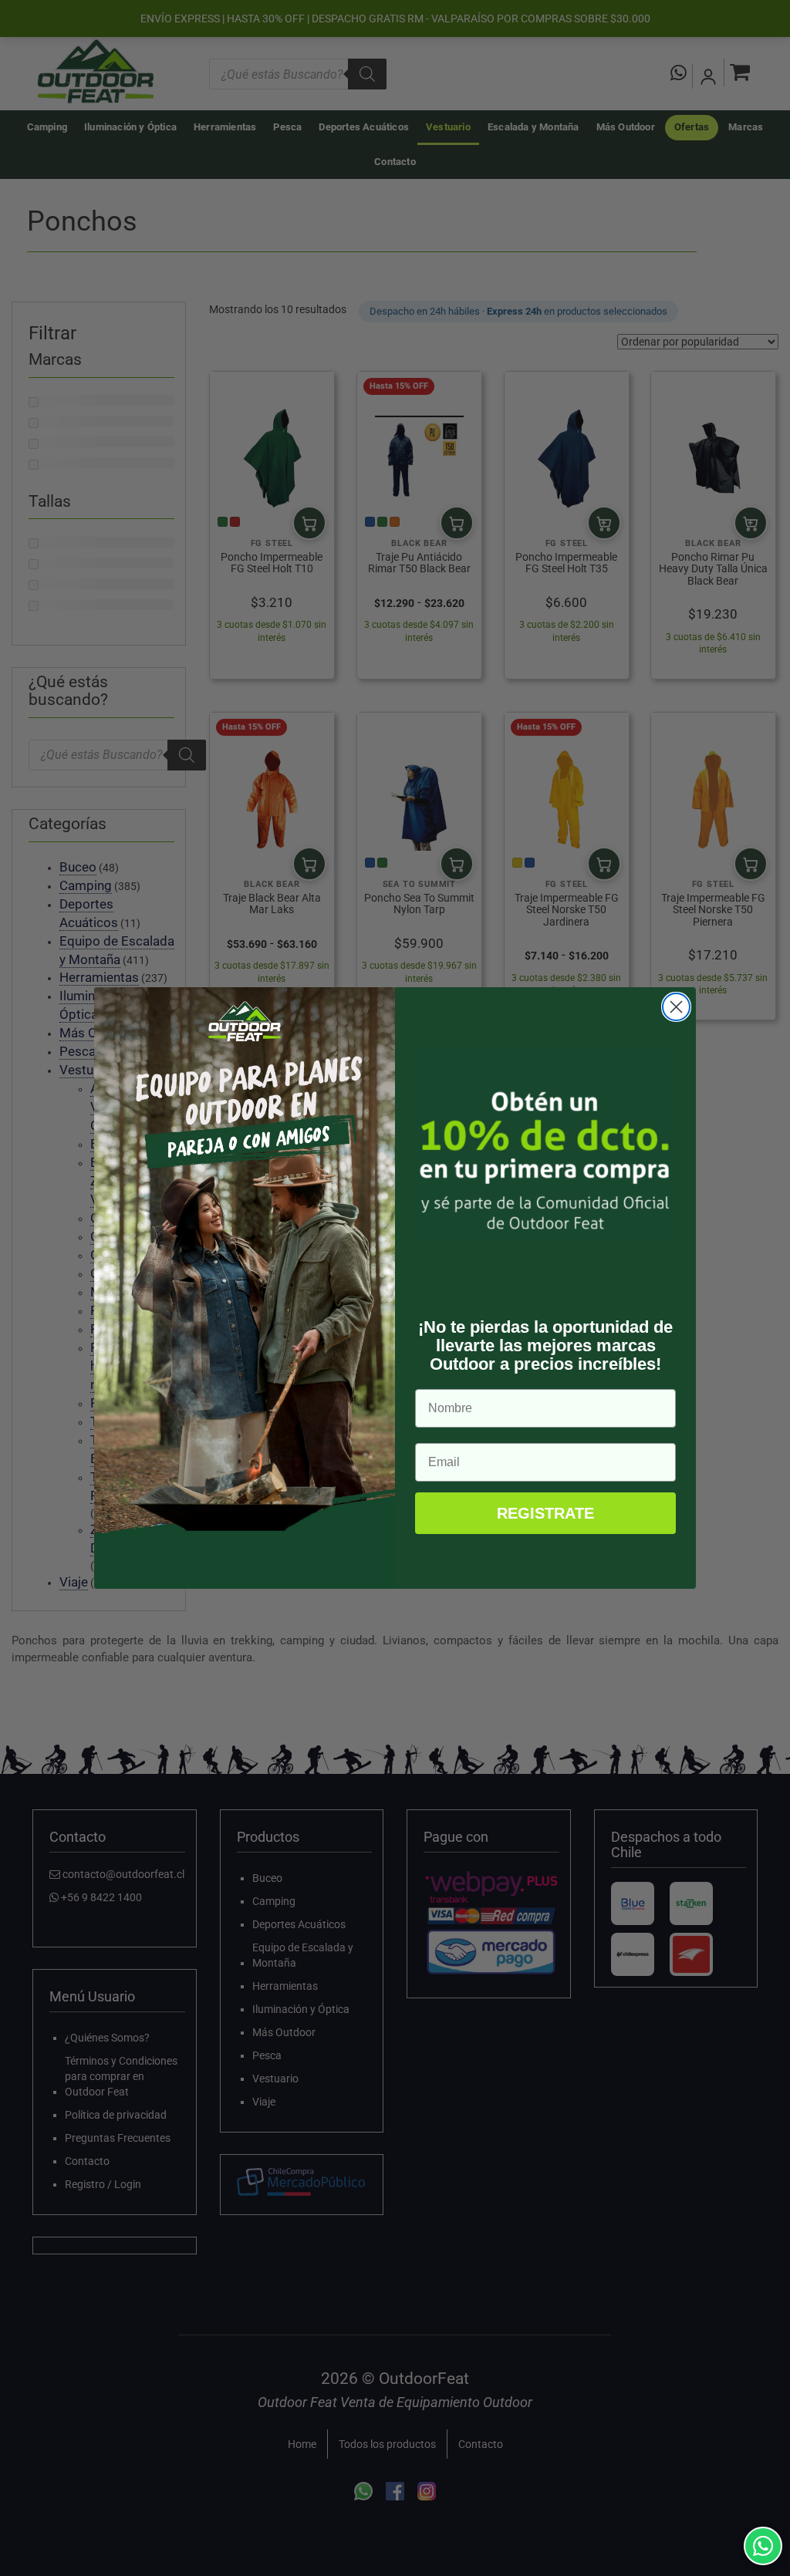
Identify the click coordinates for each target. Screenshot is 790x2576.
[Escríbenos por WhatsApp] (763, 2546)
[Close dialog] (676, 1007)
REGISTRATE (545, 1513)
